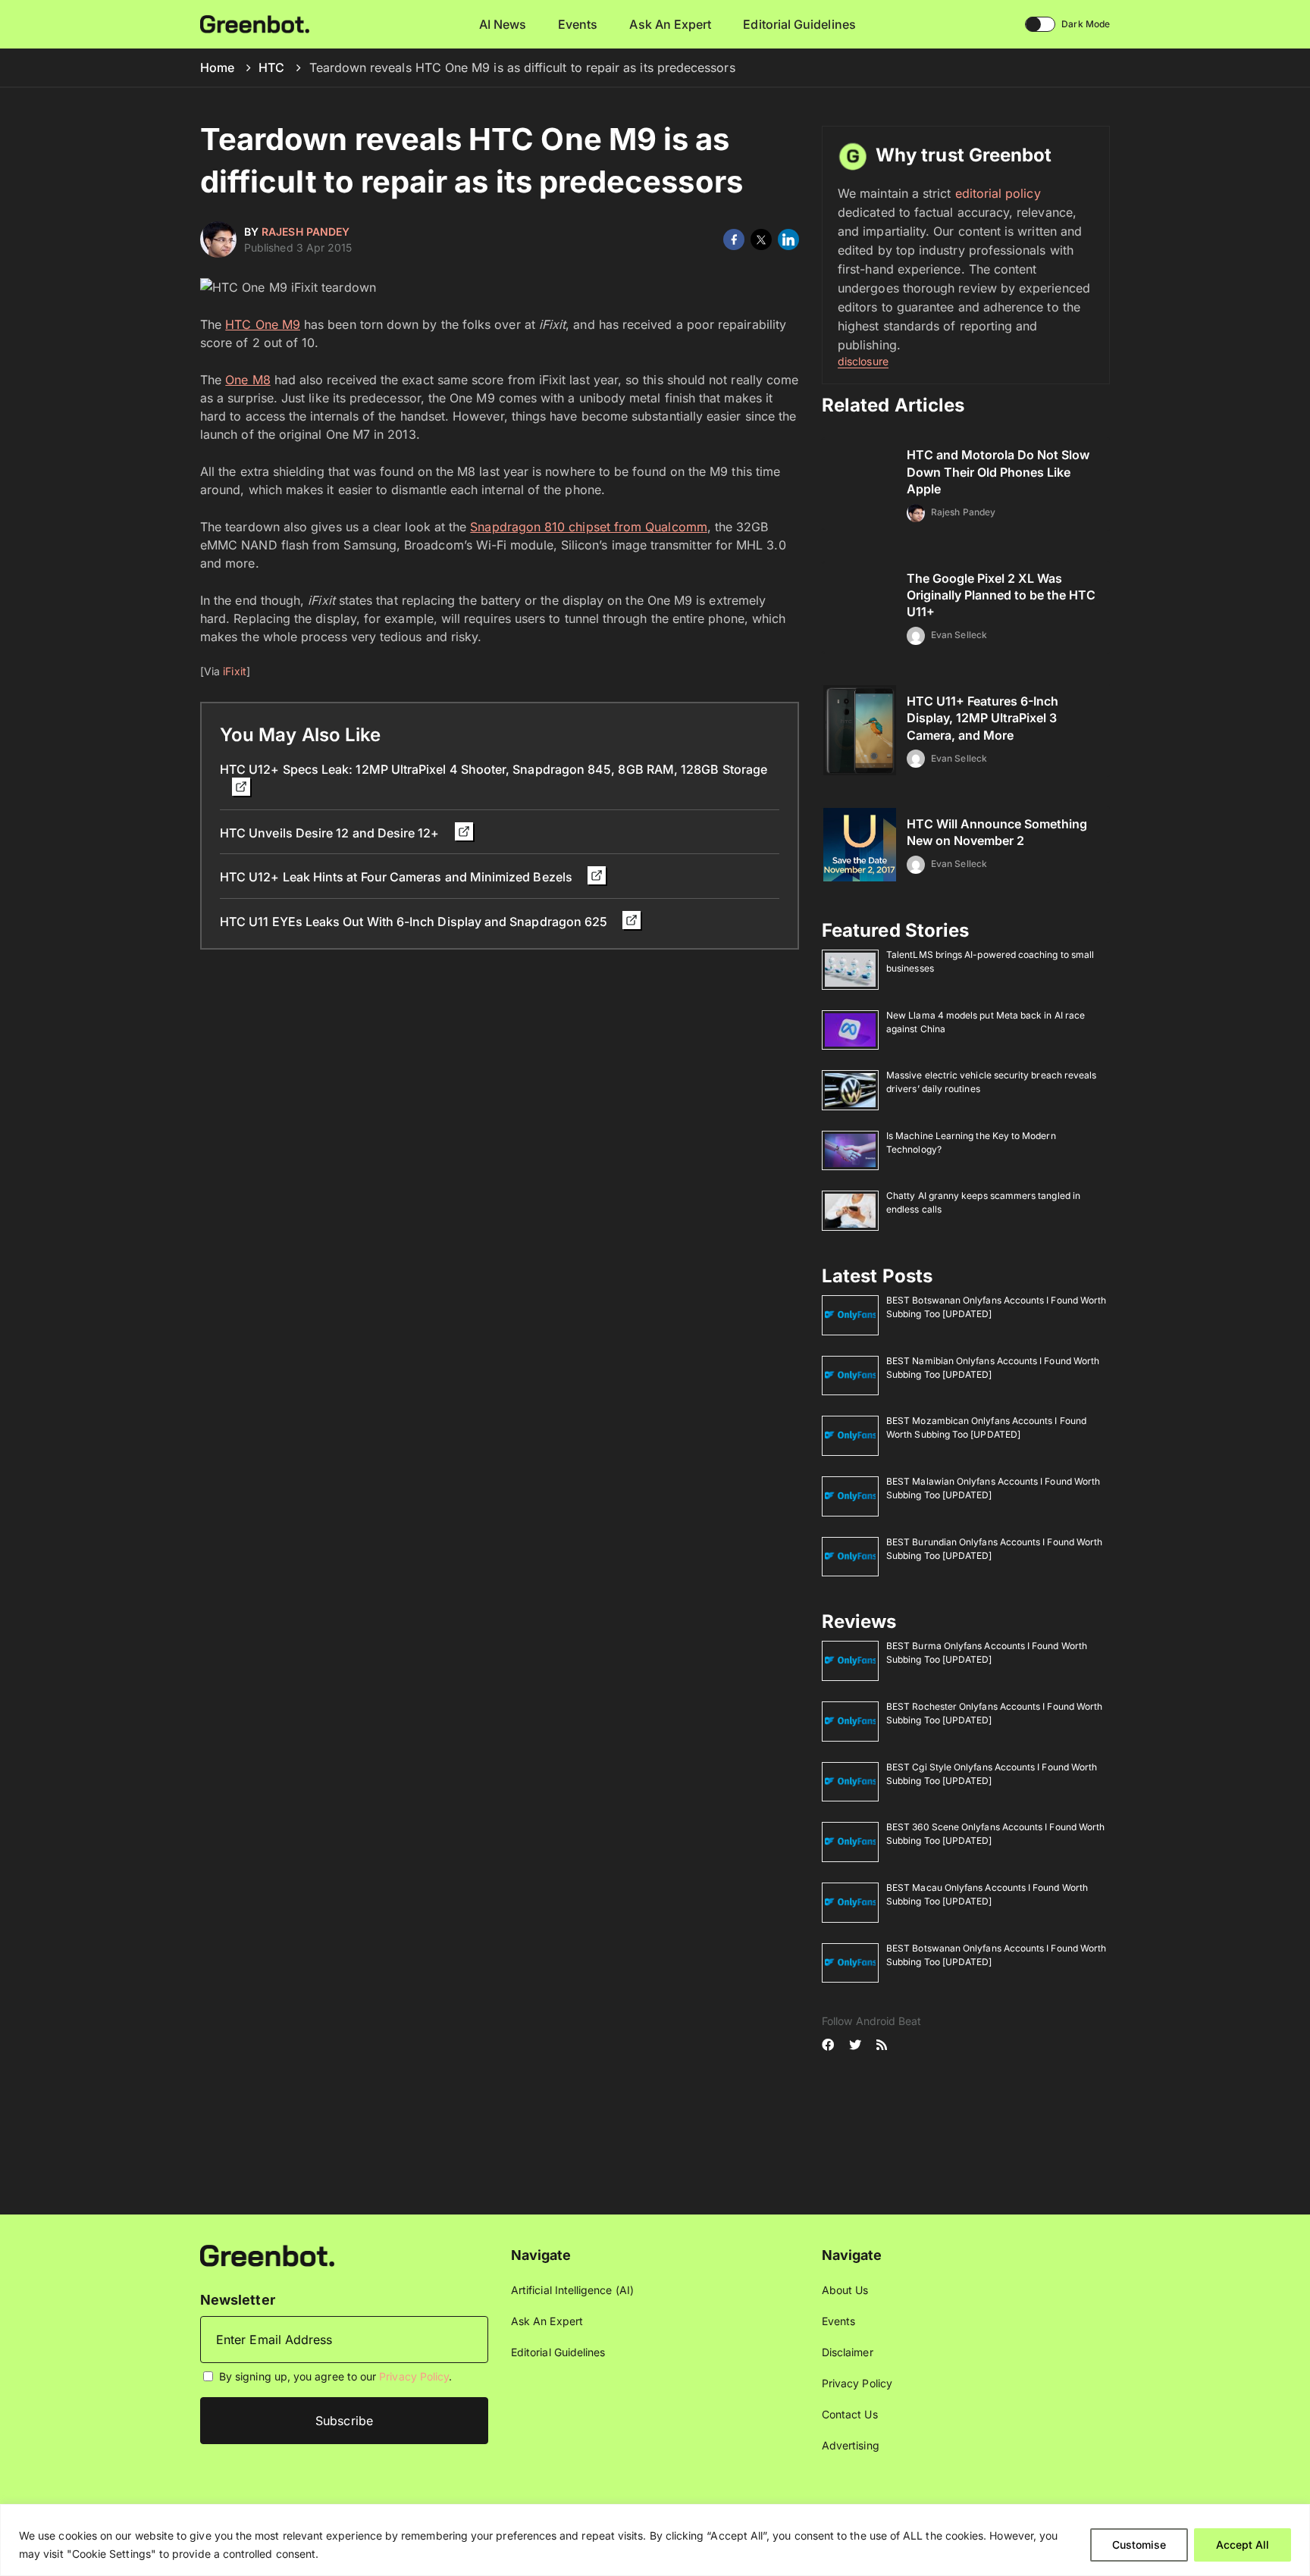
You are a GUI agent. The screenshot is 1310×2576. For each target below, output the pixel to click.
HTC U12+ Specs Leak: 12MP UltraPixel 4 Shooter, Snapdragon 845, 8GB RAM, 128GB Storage (494, 769)
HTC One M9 (263, 324)
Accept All (1243, 2545)
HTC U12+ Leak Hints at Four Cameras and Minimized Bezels (398, 877)
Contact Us (850, 2414)
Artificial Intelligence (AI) (572, 2290)
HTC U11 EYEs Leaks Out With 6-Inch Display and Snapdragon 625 (415, 922)
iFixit (234, 671)
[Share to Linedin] (788, 239)
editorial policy (998, 193)
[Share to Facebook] (734, 239)
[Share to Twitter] (761, 239)
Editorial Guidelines (799, 24)
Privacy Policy (414, 2376)
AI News (503, 24)
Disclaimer (848, 2352)
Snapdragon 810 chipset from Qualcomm (589, 527)
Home (217, 67)
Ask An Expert (670, 24)
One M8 (248, 380)
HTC (271, 67)
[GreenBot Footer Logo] (267, 2254)
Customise (1139, 2545)
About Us (845, 2290)
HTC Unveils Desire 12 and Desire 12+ (331, 833)
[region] (655, 2540)
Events (578, 24)
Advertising (851, 2445)
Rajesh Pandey (306, 232)
